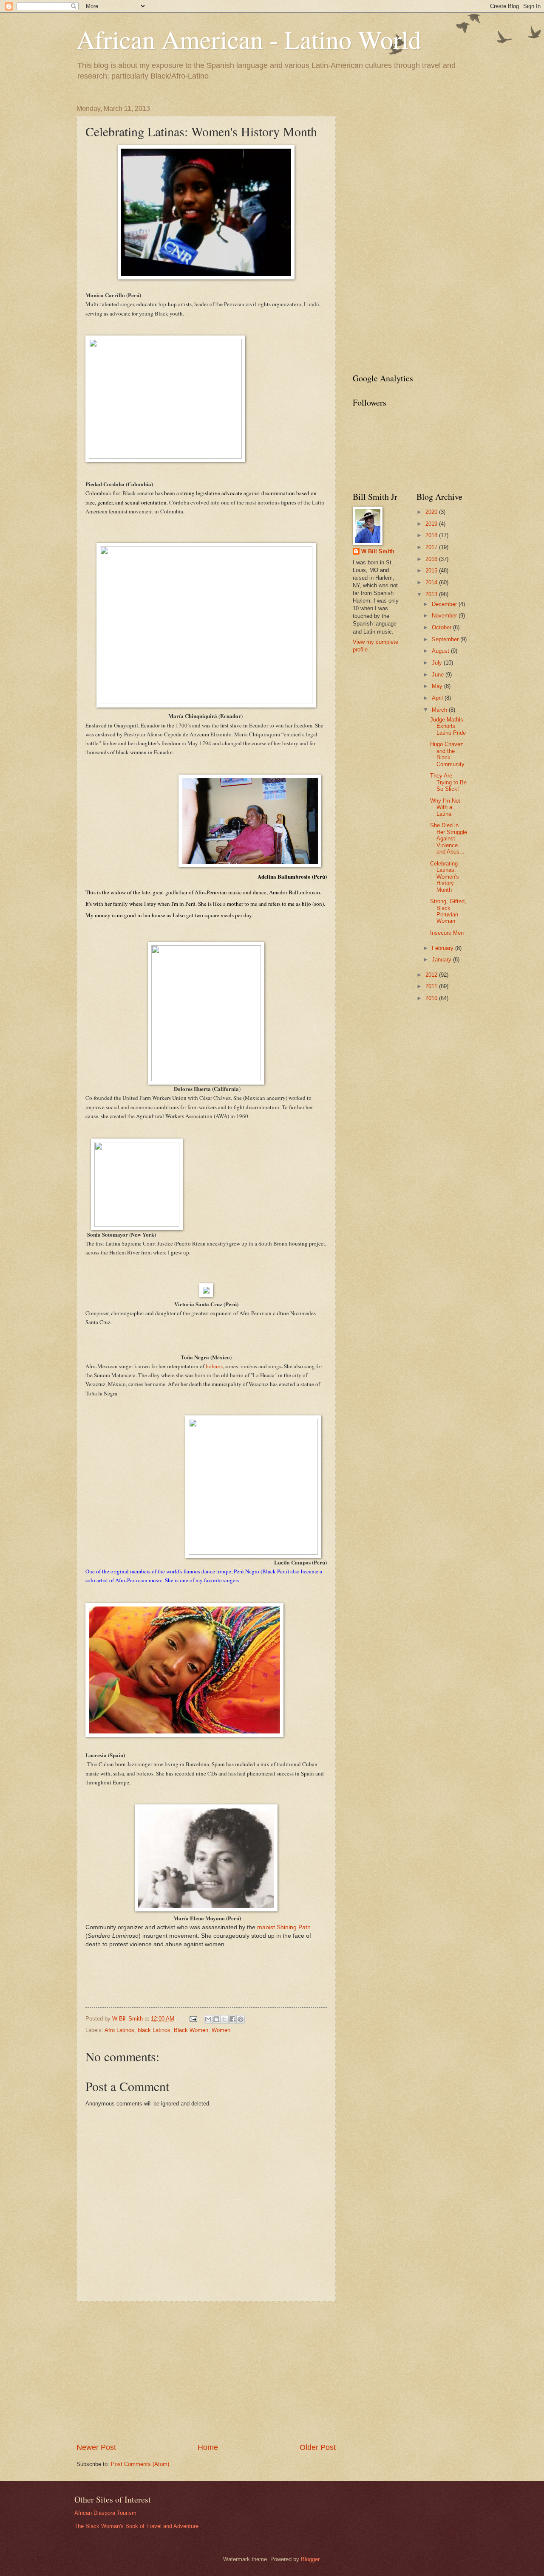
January (442, 960)
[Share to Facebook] (232, 2019)
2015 (432, 571)
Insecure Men (447, 933)
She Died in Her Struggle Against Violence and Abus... (449, 838)
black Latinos (154, 2030)
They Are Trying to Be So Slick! (448, 782)
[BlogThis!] (216, 2019)
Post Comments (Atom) (140, 2464)
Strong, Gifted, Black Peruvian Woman (448, 911)
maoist (266, 1927)
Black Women (191, 2030)
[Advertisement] (206, 2372)
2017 (432, 547)
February (443, 948)
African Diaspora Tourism (105, 2513)
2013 (432, 594)
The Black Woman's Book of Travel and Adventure (136, 2526)
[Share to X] (224, 2019)
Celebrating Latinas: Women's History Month (445, 877)
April (438, 698)
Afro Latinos (119, 2030)
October (442, 627)
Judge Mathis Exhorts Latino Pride (448, 726)
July (438, 663)
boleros (214, 1366)
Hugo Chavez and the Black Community (447, 754)
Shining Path (294, 1927)
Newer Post (96, 2447)
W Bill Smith (378, 551)
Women (221, 2030)
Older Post (318, 2447)
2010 (432, 998)
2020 (432, 512)
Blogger (310, 2559)
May (438, 686)
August (441, 651)
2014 (432, 582)
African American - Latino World (249, 39)
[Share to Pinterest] (241, 2019)
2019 (432, 524)
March (440, 710)
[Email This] (208, 2019)
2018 (432, 535)
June (439, 675)
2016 (432, 559)
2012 (432, 975)
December (445, 604)
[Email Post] (193, 2019)
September (446, 639)
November (445, 616)
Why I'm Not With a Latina (445, 807)
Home (208, 2447)
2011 (432, 986)
